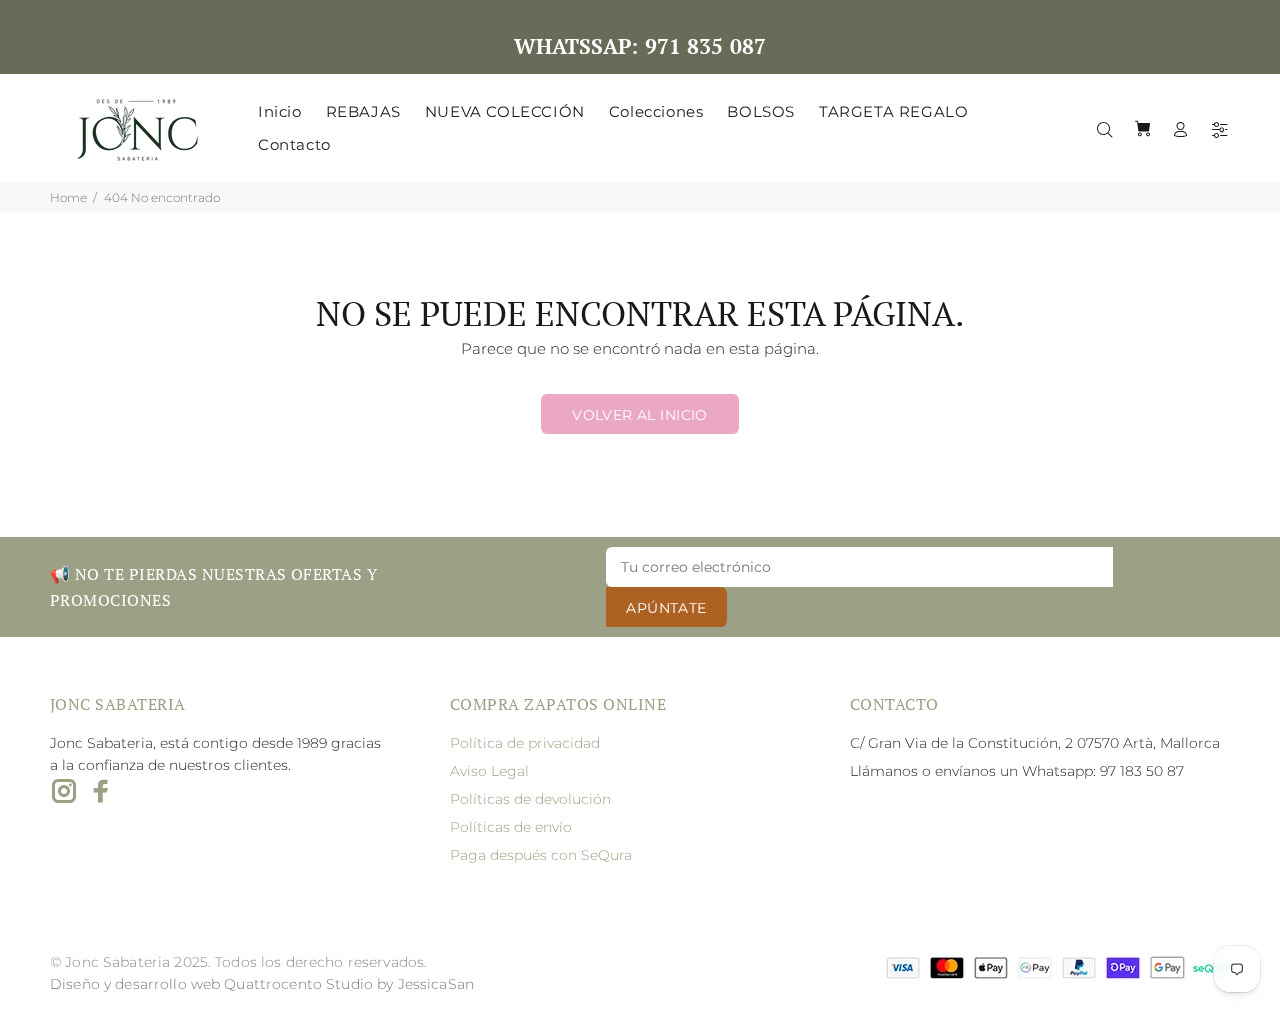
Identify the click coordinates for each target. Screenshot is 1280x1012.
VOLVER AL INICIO (640, 415)
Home (68, 197)
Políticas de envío (511, 827)
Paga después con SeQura (541, 855)
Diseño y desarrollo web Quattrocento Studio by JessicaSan (262, 984)
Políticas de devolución (530, 799)
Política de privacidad (525, 743)
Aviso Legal (489, 771)
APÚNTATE (666, 608)
